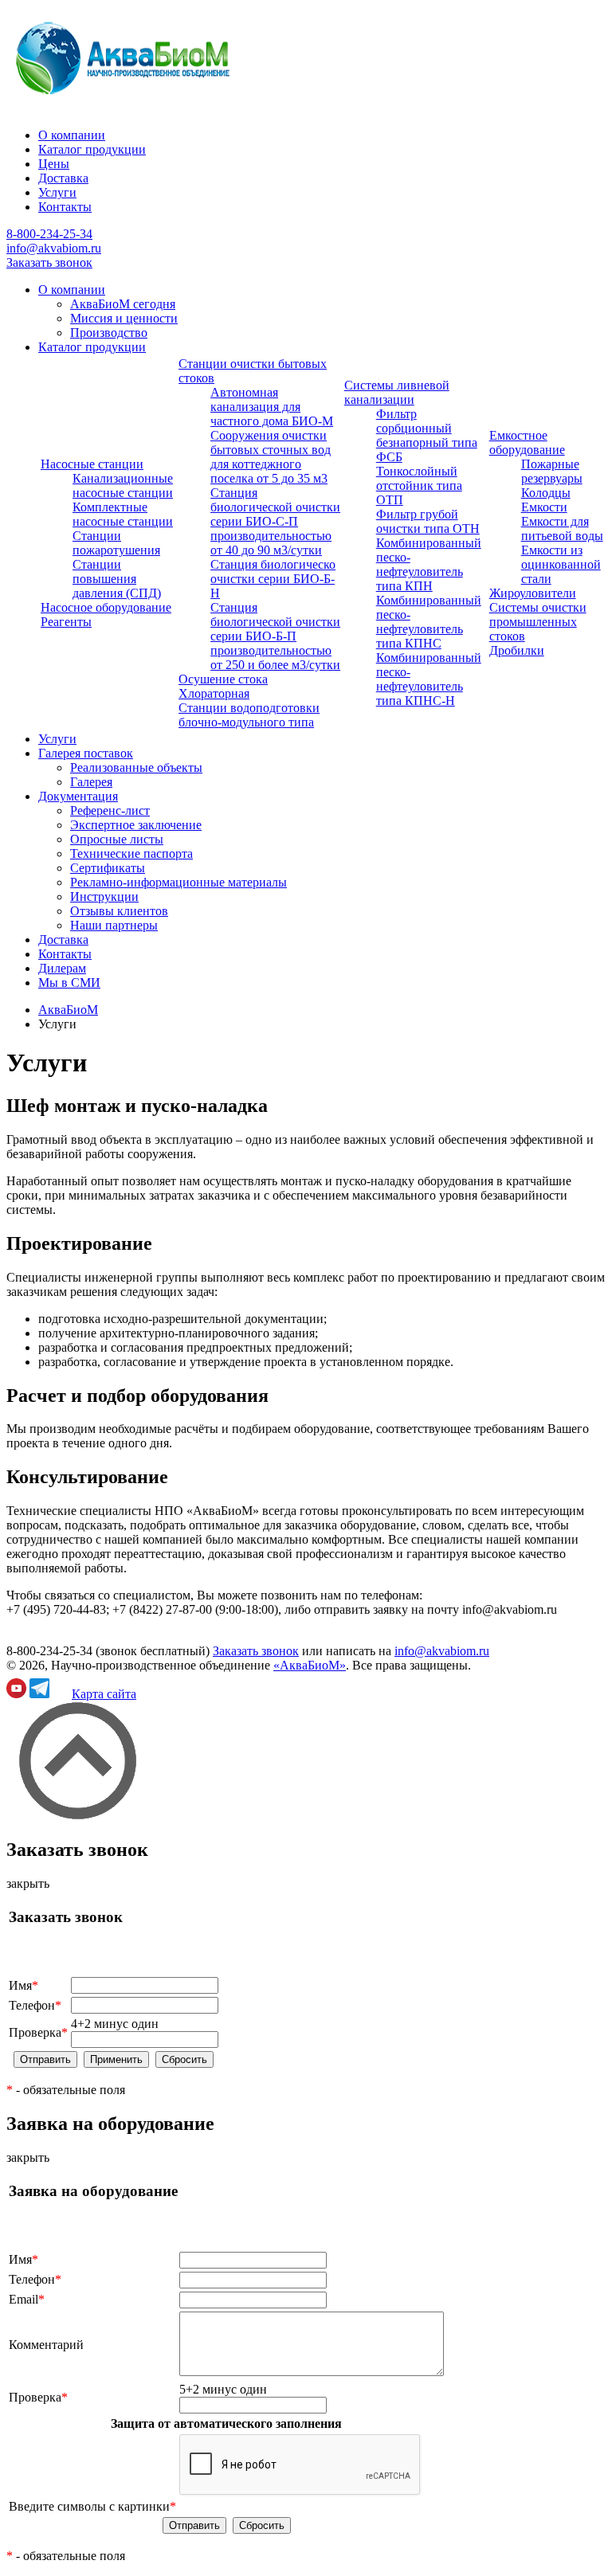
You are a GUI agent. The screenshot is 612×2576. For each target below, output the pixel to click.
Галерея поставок (86, 753)
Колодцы (546, 493)
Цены (54, 164)
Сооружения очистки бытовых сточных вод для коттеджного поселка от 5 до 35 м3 (271, 457)
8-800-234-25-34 (49, 234)
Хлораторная (214, 693)
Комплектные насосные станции (123, 514)
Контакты (65, 207)
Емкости (544, 507)
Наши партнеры (114, 925)
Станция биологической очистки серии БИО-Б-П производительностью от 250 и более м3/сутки (275, 636)
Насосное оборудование (106, 607)
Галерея (91, 782)
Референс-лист (110, 810)
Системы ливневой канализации (397, 392)
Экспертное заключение (136, 825)
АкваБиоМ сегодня (123, 304)
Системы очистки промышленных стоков (538, 622)
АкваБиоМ (68, 1010)
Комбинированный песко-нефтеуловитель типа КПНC (429, 622)
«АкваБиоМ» (310, 1665)
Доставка (63, 178)
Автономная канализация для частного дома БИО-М (272, 407)
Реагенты (66, 622)
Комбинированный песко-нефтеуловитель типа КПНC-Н (429, 679)
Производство (109, 333)
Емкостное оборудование (527, 442)
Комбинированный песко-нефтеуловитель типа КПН (429, 564)
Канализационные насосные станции (123, 485)
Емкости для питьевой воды (562, 529)
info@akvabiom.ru (54, 248)
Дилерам (62, 968)
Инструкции (104, 897)
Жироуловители (533, 593)
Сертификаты (108, 868)
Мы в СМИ (69, 983)
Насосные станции (92, 464)
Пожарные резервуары (552, 471)
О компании (72, 135)
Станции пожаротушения (116, 543)
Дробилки (517, 650)
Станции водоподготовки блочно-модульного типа (249, 715)
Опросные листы (117, 839)
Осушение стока (223, 679)
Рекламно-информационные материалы (178, 882)
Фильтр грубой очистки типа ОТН (428, 521)
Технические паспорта (131, 853)
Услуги (57, 192)
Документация (78, 796)
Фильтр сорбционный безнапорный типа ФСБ (427, 435)
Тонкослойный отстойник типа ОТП (419, 485)
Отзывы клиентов (119, 911)
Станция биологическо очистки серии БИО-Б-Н (273, 579)
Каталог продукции (92, 149)
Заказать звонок (49, 262)
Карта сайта (104, 1694)
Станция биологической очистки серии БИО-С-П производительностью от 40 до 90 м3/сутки (275, 521)
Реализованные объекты (136, 767)
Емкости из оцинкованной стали (561, 564)
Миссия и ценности (124, 318)
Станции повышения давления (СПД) (117, 579)
